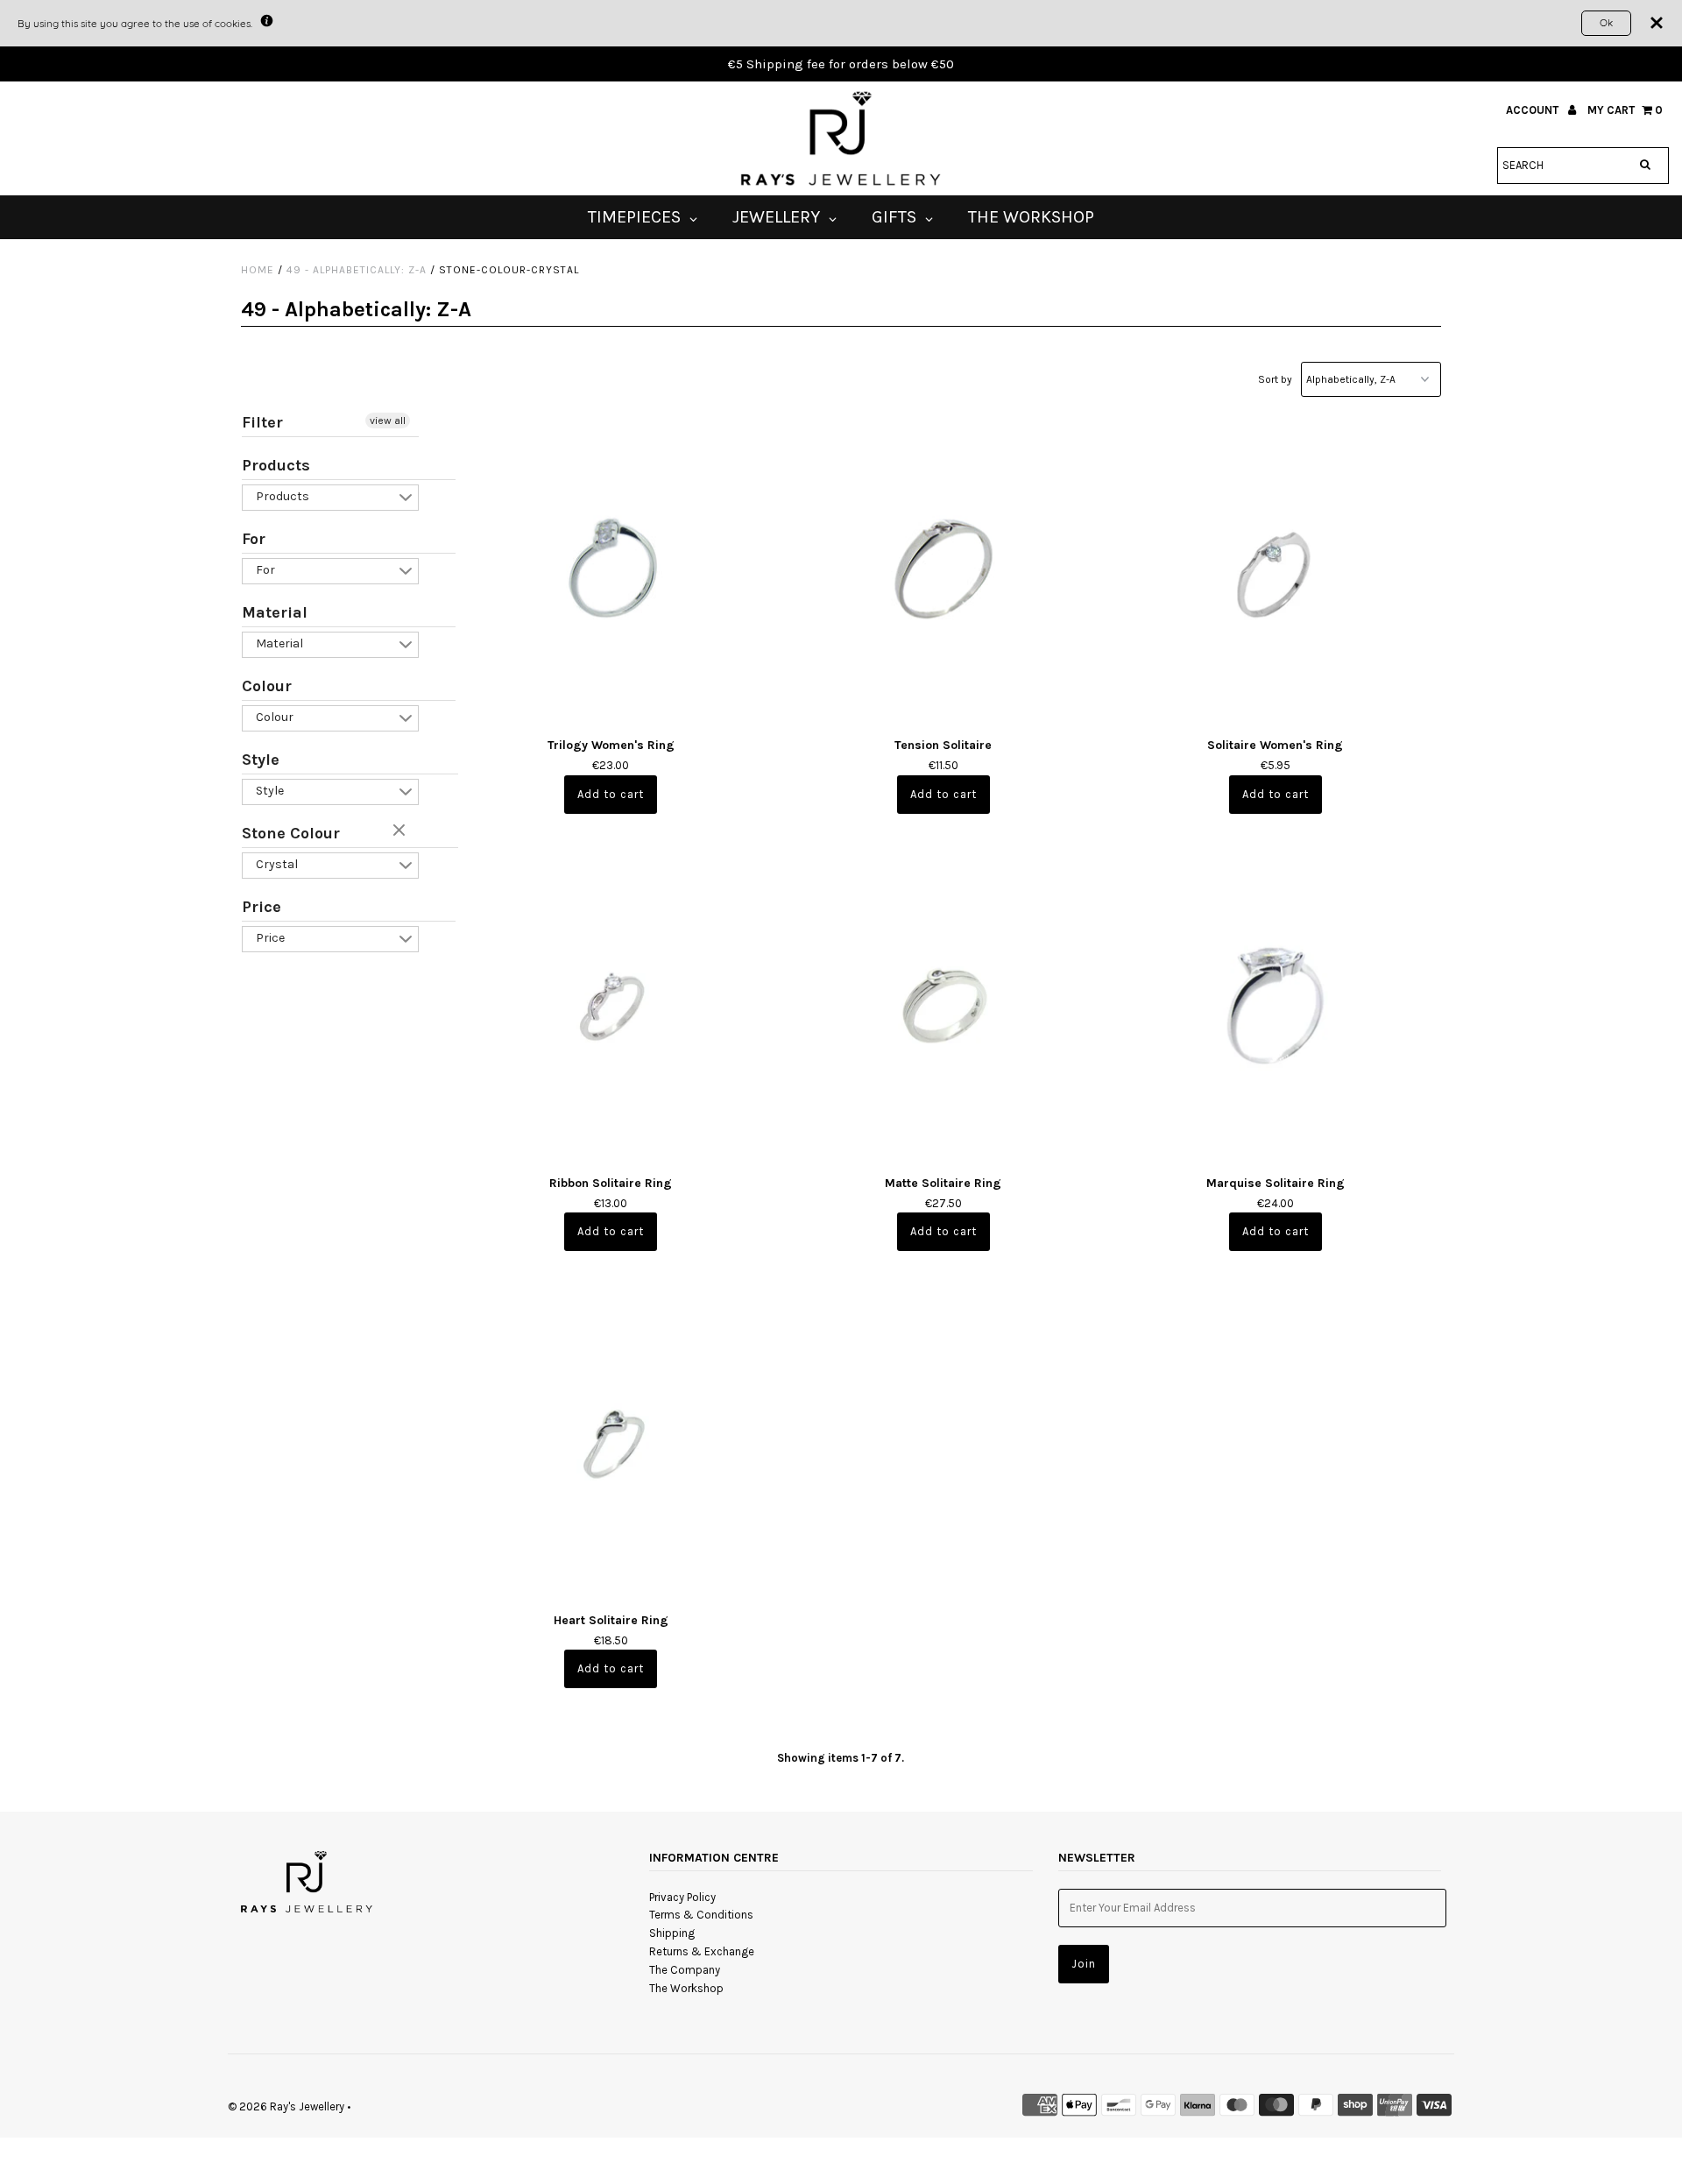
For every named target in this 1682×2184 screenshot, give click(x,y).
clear (401, 831)
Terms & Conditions (701, 1915)
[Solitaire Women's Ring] (1275, 567)
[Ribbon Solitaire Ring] (611, 1004)
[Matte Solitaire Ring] (943, 1004)
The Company (685, 1970)
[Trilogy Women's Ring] (611, 567)
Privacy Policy (682, 1897)
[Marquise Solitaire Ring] (1275, 1004)
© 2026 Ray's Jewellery (286, 2106)
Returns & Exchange (702, 1951)
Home (258, 270)
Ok (1606, 22)
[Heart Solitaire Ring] (611, 1442)
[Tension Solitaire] (943, 567)
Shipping (672, 1933)
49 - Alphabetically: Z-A (357, 270)
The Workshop (686, 1988)
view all (388, 421)
